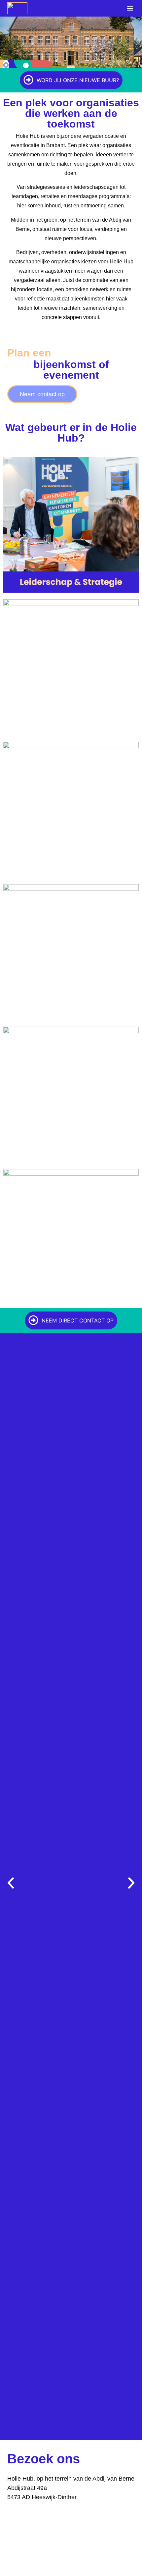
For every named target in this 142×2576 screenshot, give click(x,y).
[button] (130, 8)
